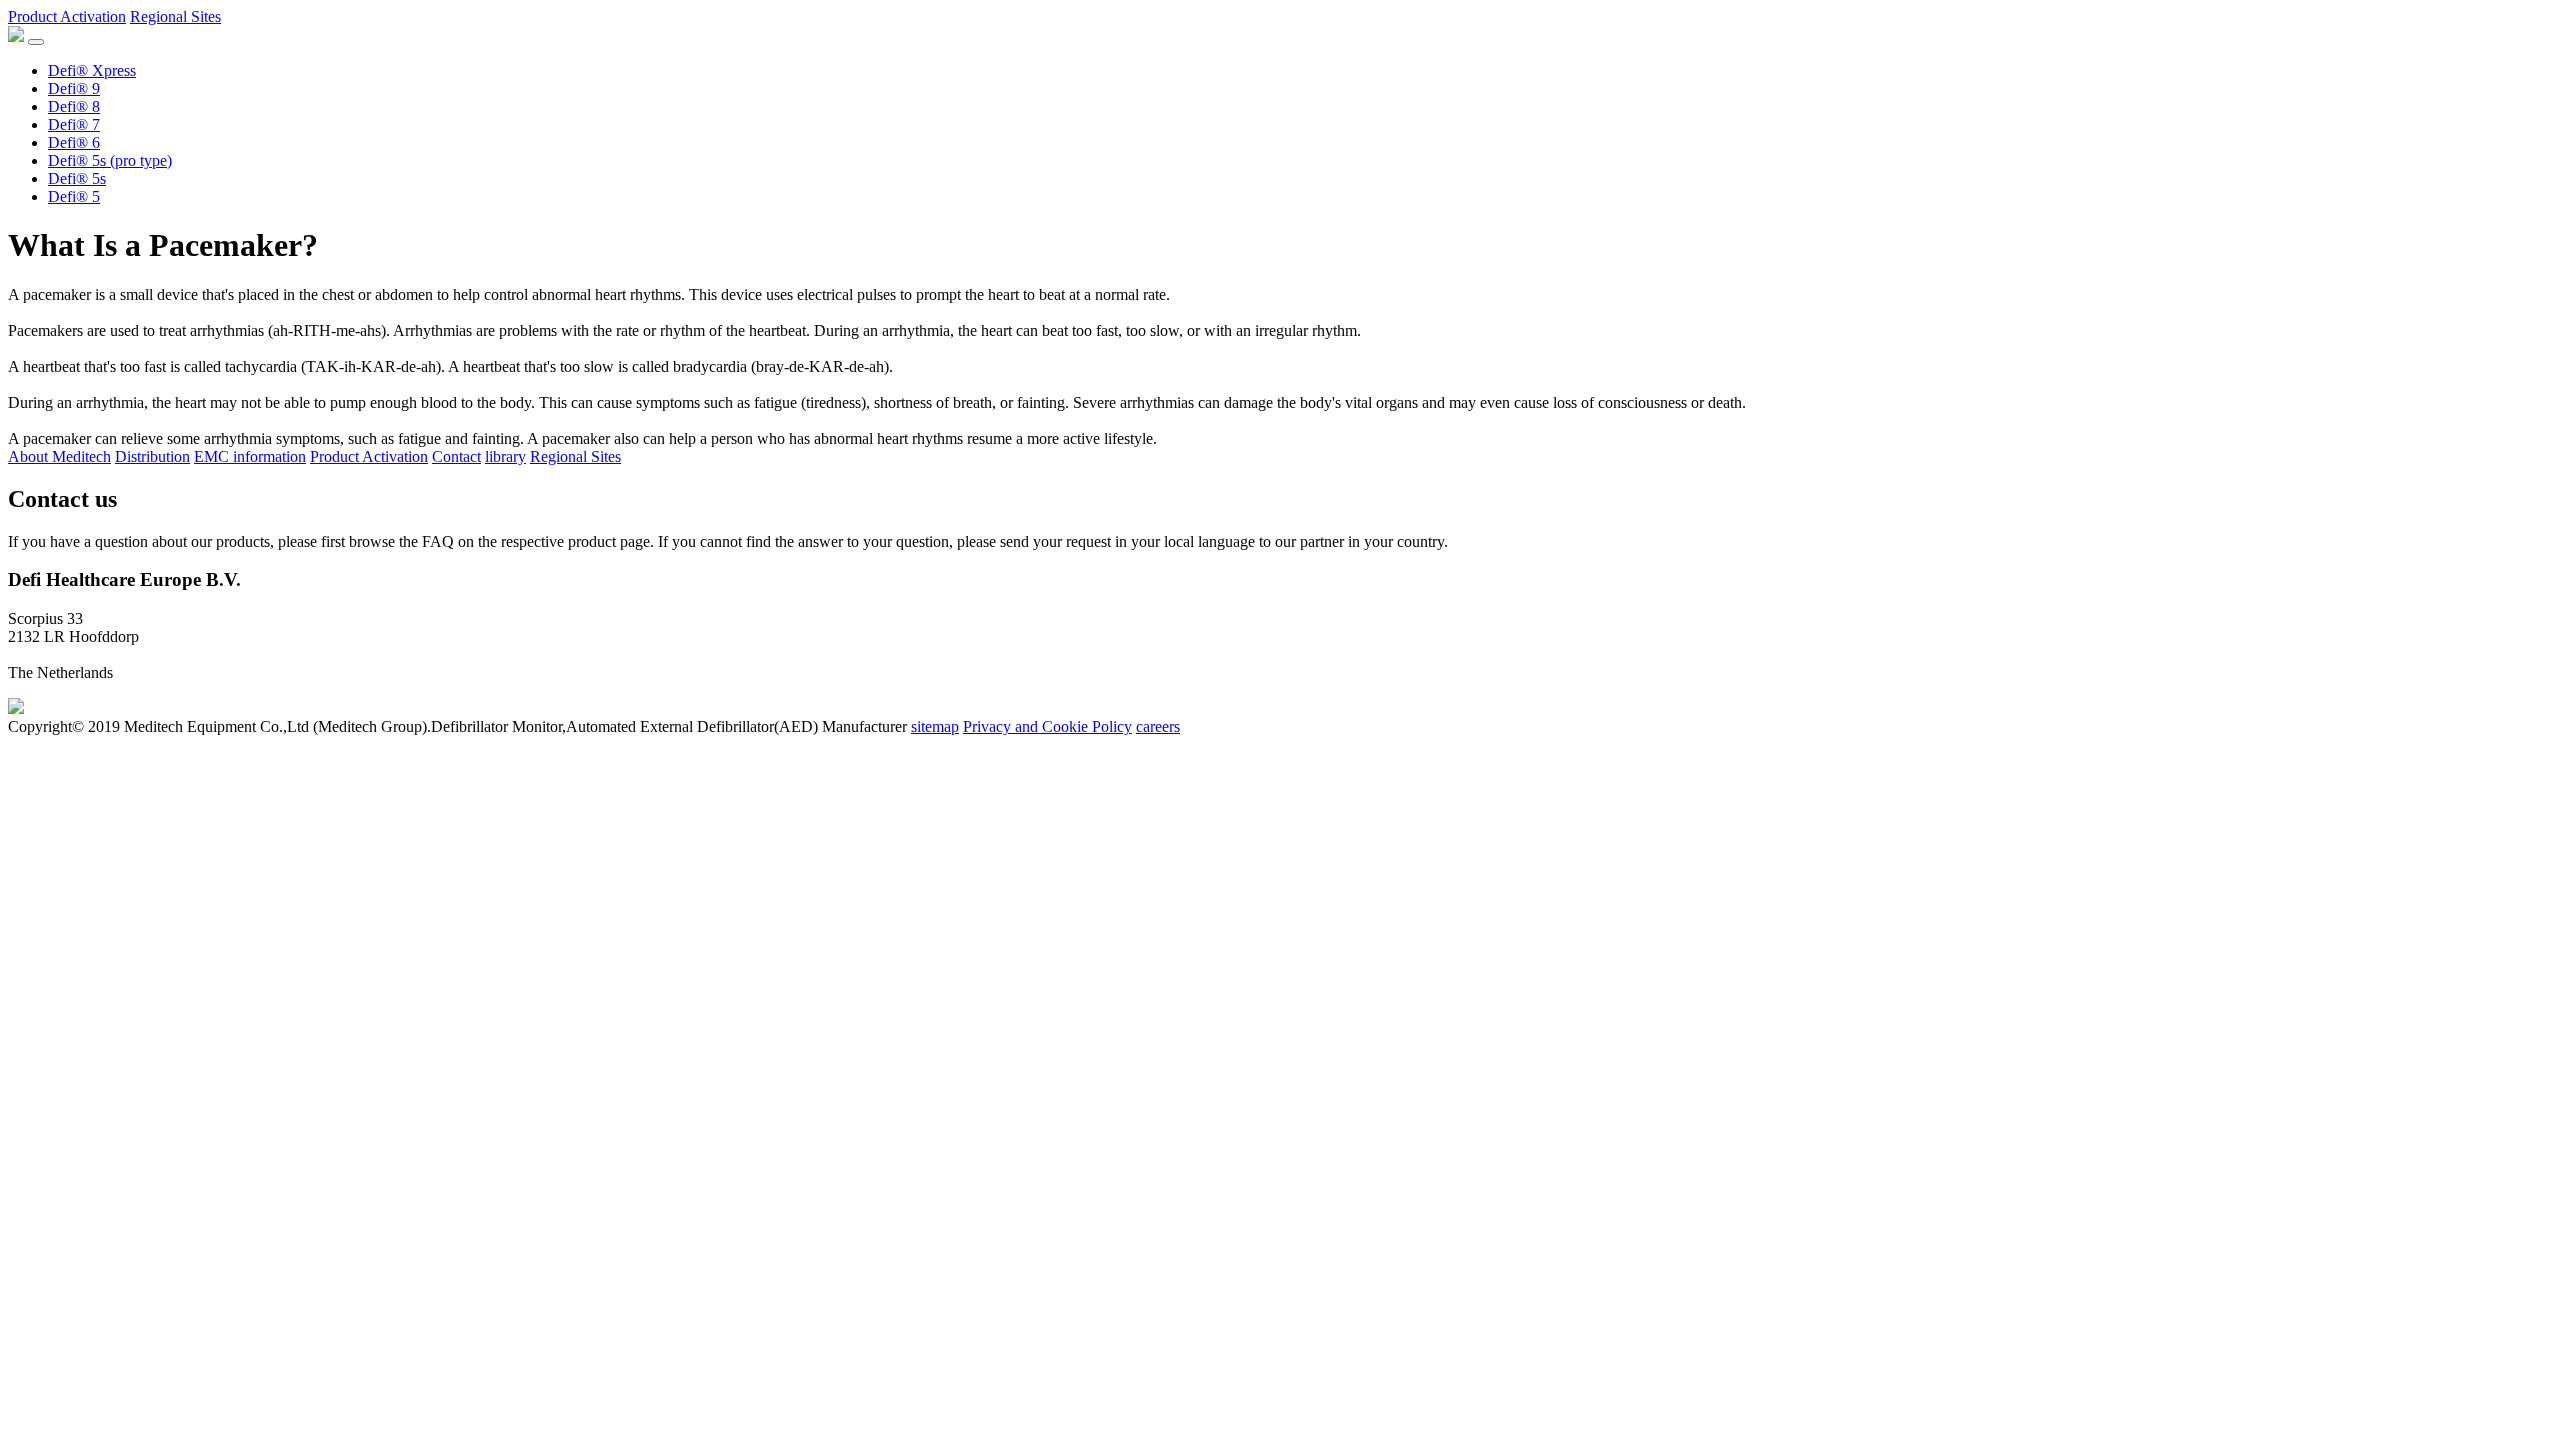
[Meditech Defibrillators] (16, 36)
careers (1158, 726)
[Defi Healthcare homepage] (16, 708)
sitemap (935, 726)
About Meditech (59, 456)
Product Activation (67, 16)
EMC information (250, 456)
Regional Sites (175, 16)
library (505, 456)
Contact (456, 456)
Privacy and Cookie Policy (1047, 726)
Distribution (152, 456)
